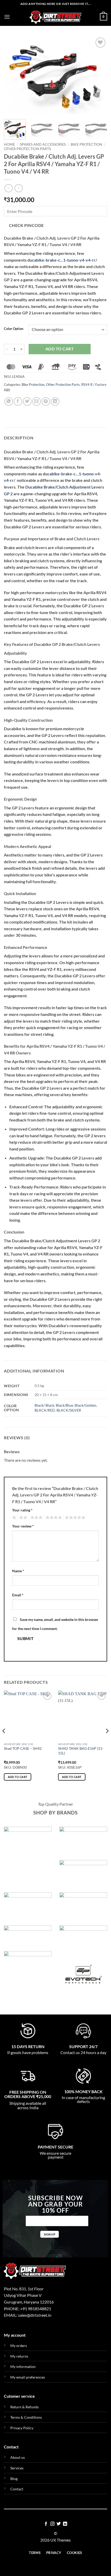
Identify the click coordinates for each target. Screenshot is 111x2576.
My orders (19, 2346)
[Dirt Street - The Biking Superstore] (55, 17)
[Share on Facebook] (18, 401)
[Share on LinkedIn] (55, 401)
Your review (23, 1526)
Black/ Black (44, 1405)
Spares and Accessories (43, 144)
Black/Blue (64, 1405)
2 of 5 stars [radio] (22, 1518)
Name (18, 1571)
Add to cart (60, 349)
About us (18, 2457)
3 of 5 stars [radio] (36, 1518)
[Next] (99, 75)
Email (18, 1595)
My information (23, 2367)
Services (17, 2468)
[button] (7, 17)
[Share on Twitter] (27, 401)
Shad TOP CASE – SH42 (23, 1748)
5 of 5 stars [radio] (74, 1518)
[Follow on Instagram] (52, 2524)
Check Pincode (26, 225)
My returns (19, 2356)
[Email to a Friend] (37, 401)
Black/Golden (85, 1405)
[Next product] (8, 188)
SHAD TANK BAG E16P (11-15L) (81, 1751)
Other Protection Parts (27, 149)
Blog (14, 2479)
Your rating (22, 1510)
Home (9, 144)
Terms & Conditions (26, 2417)
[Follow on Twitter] (59, 2524)
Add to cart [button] (18, 1777)
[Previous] (12, 75)
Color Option (14, 329)
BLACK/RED (45, 1410)
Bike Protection (86, 144)
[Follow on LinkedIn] (65, 2524)
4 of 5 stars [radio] (53, 1518)
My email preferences (28, 2377)
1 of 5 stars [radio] (14, 1518)
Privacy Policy (22, 2428)
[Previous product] (18, 188)
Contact (17, 2489)
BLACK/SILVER (69, 1410)
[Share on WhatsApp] (9, 401)
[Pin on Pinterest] (46, 401)
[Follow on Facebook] (46, 2524)
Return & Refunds (25, 2407)
